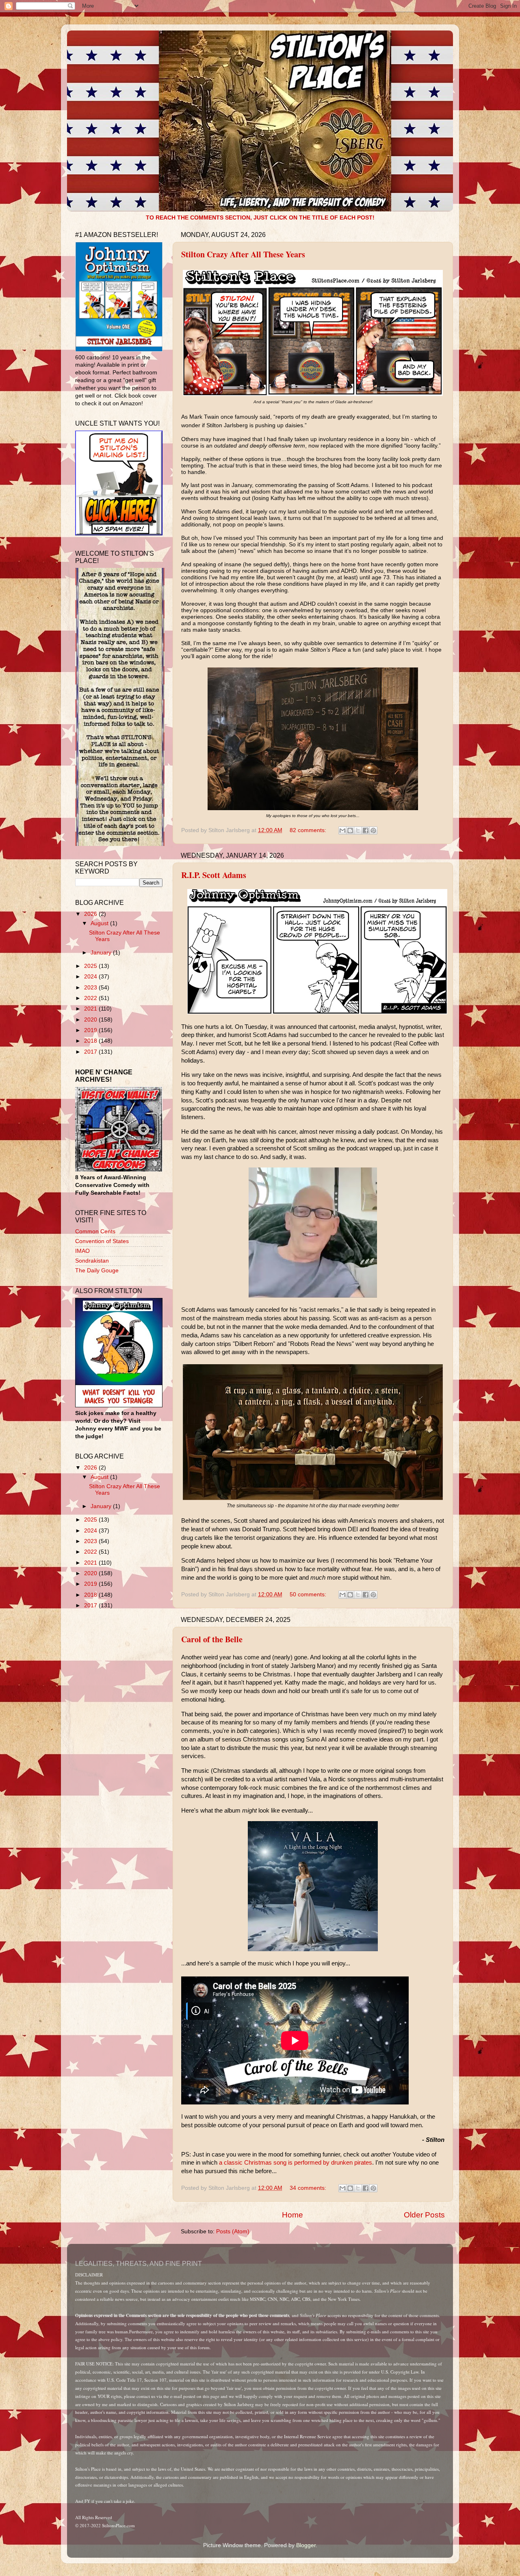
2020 (91, 1020)
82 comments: (309, 830)
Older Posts (424, 2215)
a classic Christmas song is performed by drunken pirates (296, 2163)
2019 (91, 1030)
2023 (91, 988)
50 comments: (309, 1595)
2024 (91, 977)
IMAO (82, 1251)
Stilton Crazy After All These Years (243, 254)
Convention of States (102, 1241)
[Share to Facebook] (366, 830)
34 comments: (309, 2188)
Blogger (306, 2545)
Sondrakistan (92, 1261)
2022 (91, 998)
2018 (91, 1041)
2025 (91, 966)
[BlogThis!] (350, 830)
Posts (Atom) (233, 2231)
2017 (91, 1052)
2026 (91, 914)
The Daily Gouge (97, 1271)
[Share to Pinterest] (373, 830)
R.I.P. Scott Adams (214, 875)
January (102, 953)
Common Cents (95, 1231)
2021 (91, 1009)
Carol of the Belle (212, 1639)
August (100, 923)
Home (292, 2215)
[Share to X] (358, 830)
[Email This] (342, 830)
